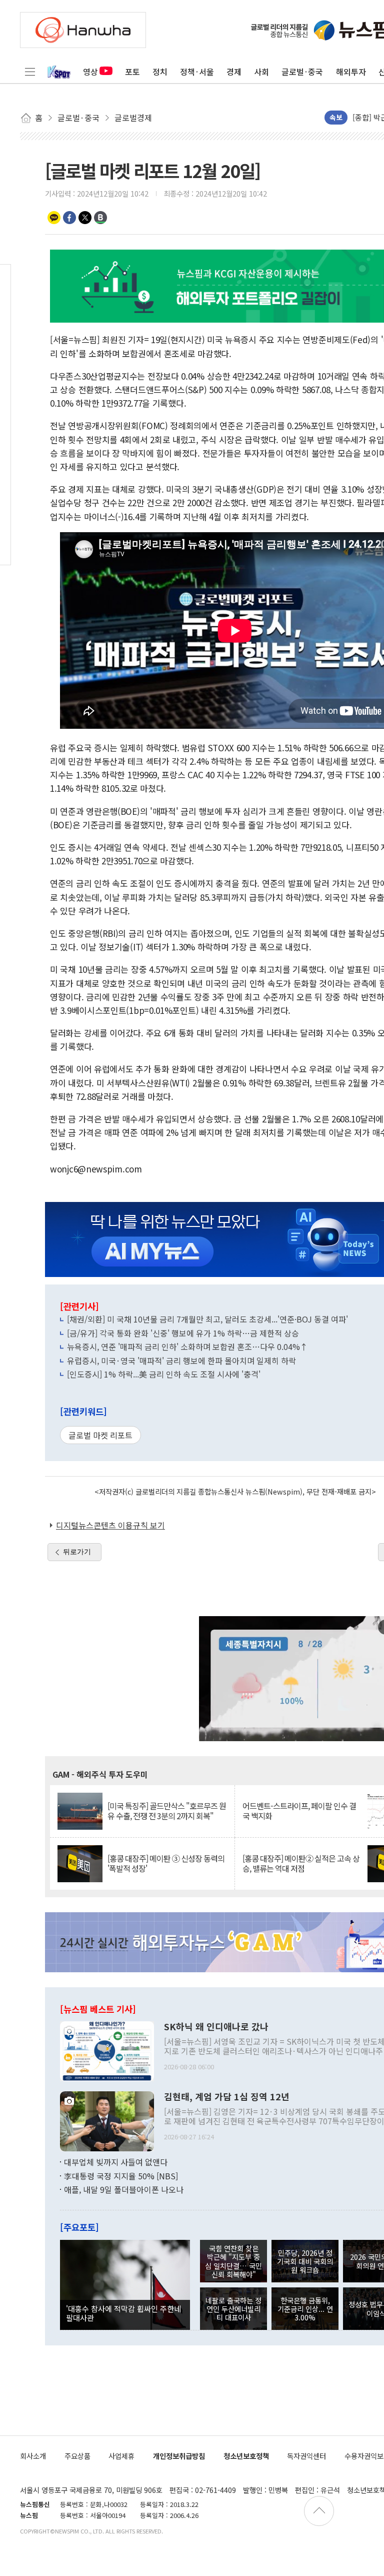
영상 (90, 72)
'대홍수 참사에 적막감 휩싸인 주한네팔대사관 (123, 2313)
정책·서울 (197, 72)
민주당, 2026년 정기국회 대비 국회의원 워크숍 (305, 2261)
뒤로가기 (77, 1552)
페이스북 (69, 218)
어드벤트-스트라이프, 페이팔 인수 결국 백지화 (299, 1811)
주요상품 (77, 2456)
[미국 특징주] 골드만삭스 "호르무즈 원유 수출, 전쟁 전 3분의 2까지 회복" (167, 1811)
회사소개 (33, 2456)
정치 (160, 72)
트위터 (85, 218)
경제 (234, 72)
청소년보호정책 (246, 2456)
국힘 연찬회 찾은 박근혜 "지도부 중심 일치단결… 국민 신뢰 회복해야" (233, 2261)
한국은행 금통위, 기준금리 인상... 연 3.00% (305, 2309)
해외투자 (351, 72)
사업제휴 (121, 2456)
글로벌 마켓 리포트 (100, 1435)
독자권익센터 (306, 2456)
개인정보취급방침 (179, 2456)
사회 (261, 72)
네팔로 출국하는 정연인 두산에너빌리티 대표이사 (233, 2309)
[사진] (107, 2050)
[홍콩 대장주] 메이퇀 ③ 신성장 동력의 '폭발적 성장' (166, 1863)
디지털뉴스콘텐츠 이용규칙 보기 (110, 1525)
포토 (132, 72)
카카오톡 (54, 218)
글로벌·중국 (302, 72)
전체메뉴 (30, 72)
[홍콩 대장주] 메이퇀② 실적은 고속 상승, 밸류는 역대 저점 (301, 1863)
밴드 (100, 218)
